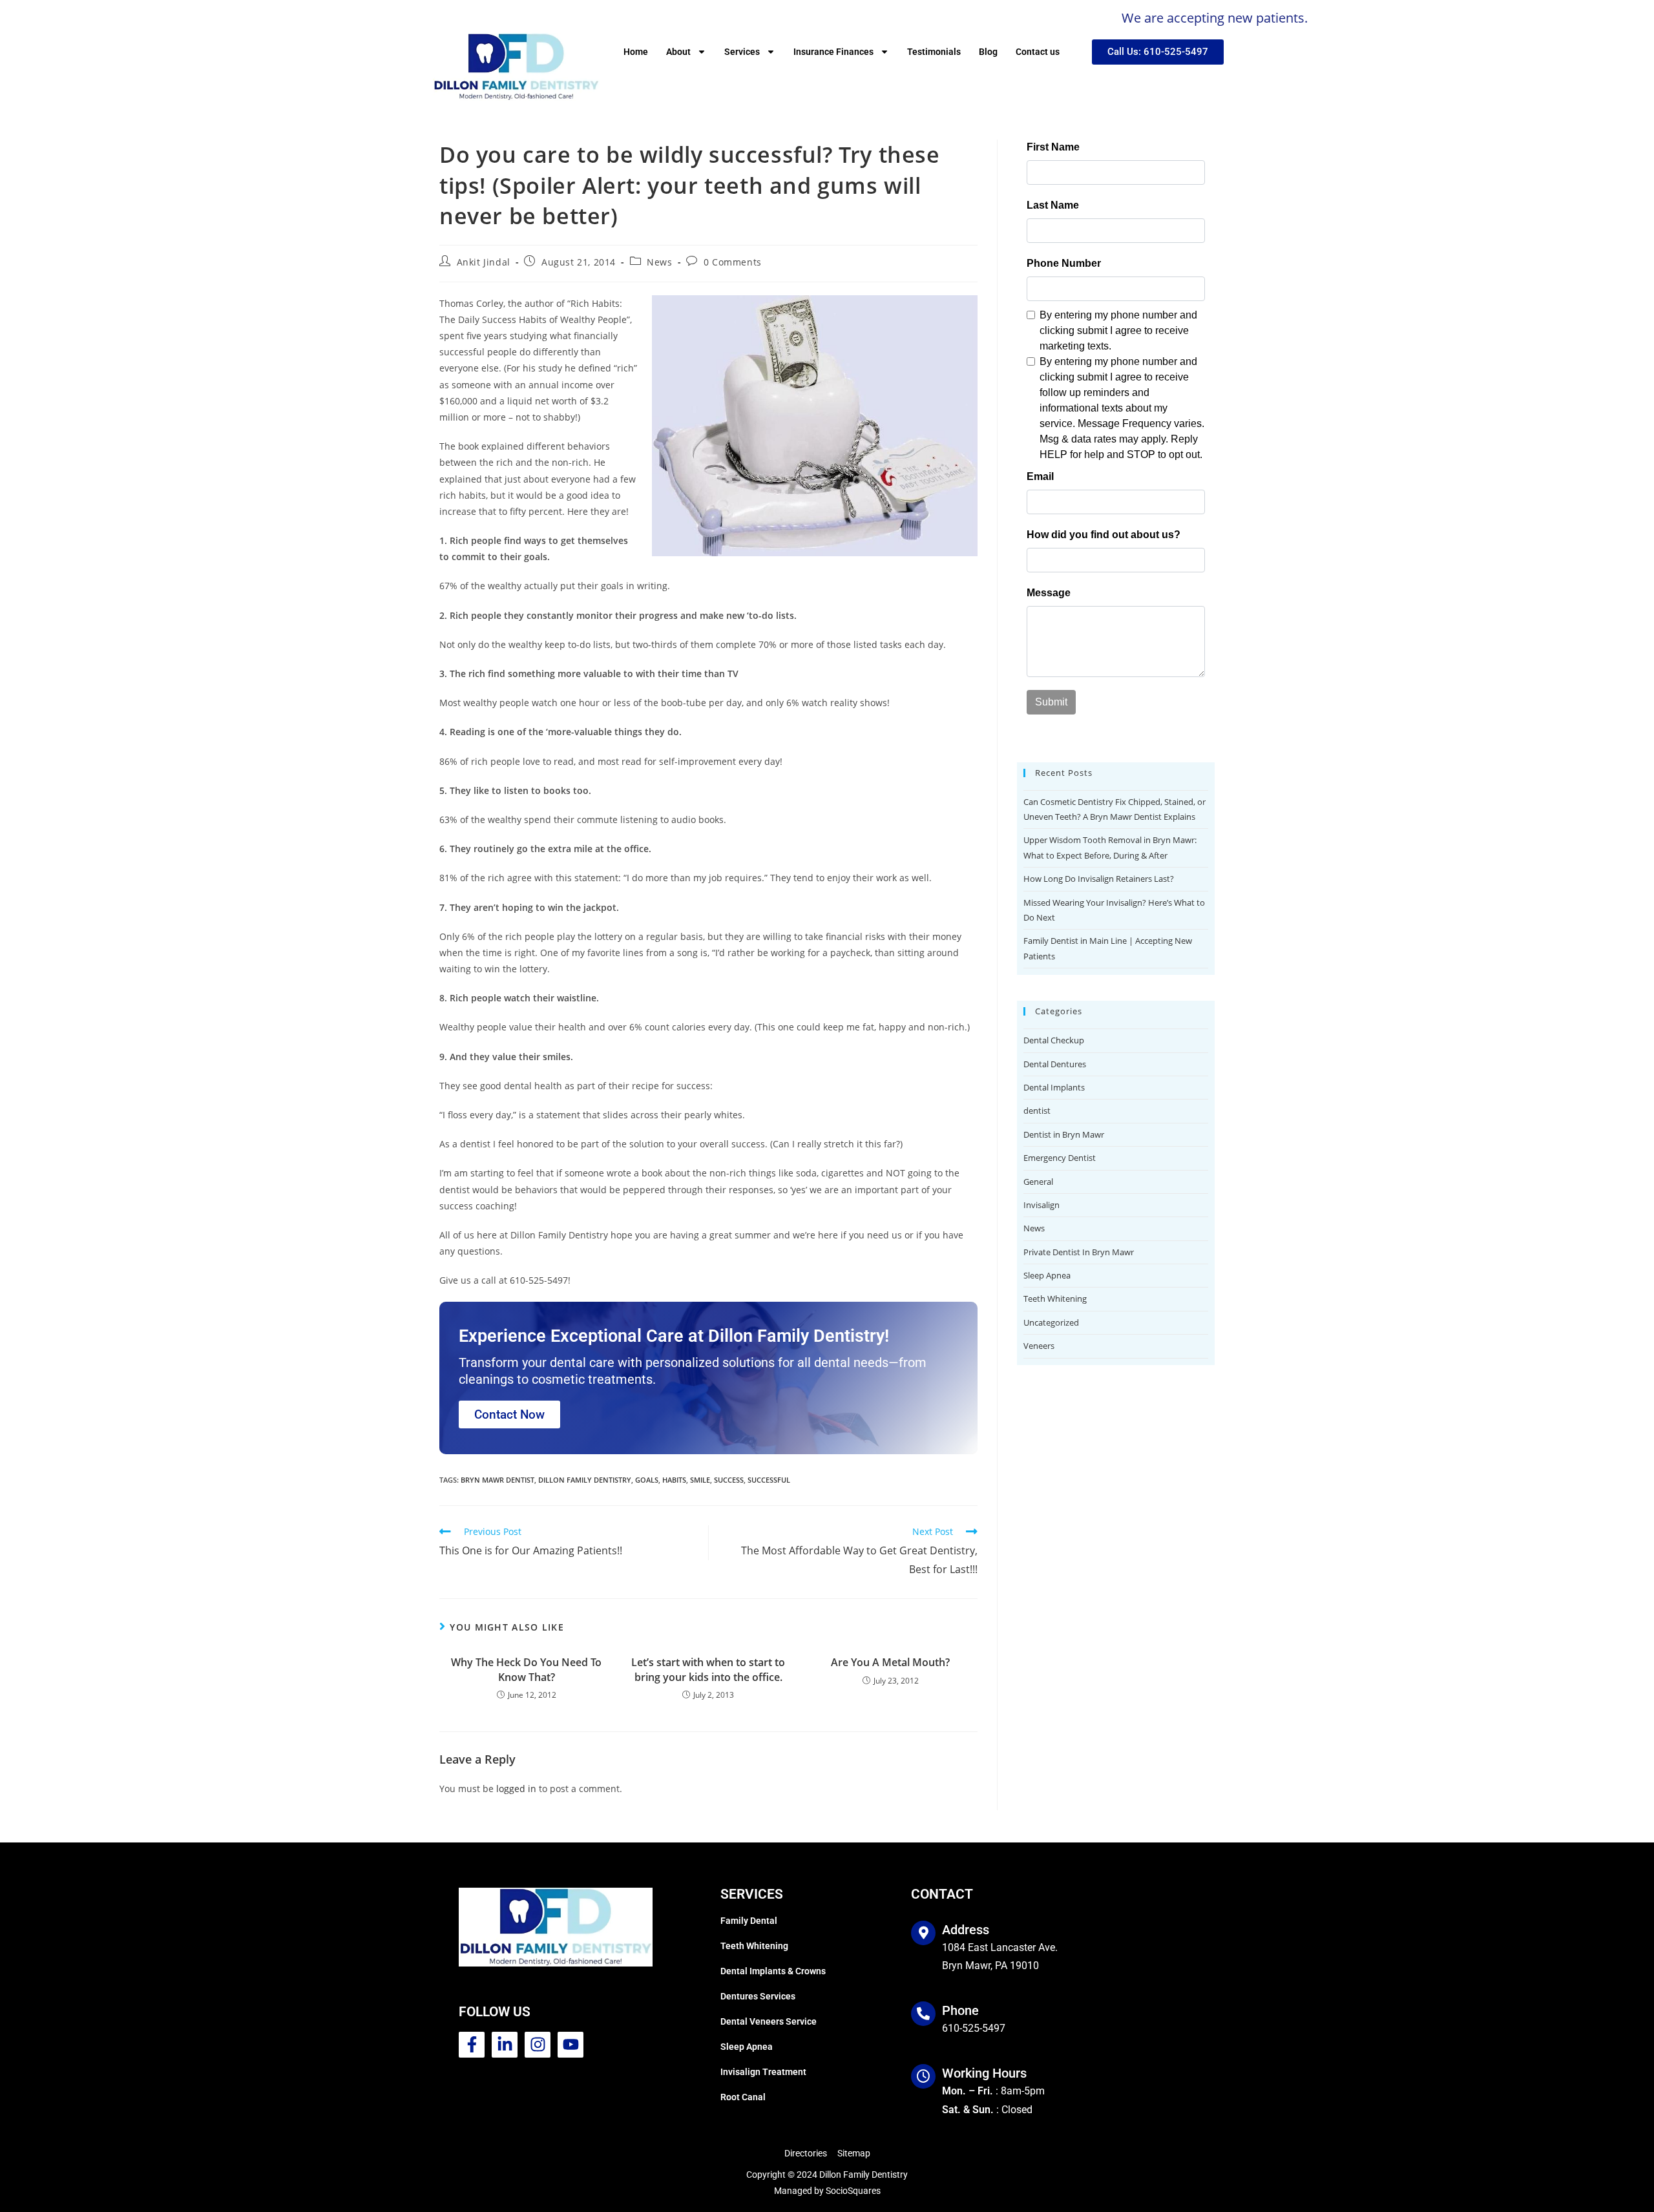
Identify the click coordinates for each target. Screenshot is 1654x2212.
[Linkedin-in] (505, 2045)
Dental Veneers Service (769, 2021)
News (659, 262)
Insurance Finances (833, 52)
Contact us (1038, 52)
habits (674, 1480)
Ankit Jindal (484, 262)
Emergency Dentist (1060, 1158)
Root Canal (743, 2097)
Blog (988, 52)
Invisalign (1042, 1205)
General (1038, 1182)
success (729, 1480)
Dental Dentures (1055, 1064)
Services (742, 52)
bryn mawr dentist (497, 1480)
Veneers (1039, 1346)
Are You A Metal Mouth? (890, 1662)
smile (700, 1480)
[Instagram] (538, 2045)
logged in (516, 1789)
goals (647, 1480)
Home (636, 52)
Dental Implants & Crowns (773, 1971)
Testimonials (934, 52)
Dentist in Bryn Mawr (1064, 1134)
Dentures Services (758, 1996)
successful (769, 1480)
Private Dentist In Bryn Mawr (1079, 1252)
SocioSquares (853, 2191)
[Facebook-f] (472, 2045)
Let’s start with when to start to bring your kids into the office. (708, 1669)
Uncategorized (1051, 1322)
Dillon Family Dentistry (585, 1480)
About (678, 52)
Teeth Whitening (1055, 1299)
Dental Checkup (1054, 1040)
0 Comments (733, 262)
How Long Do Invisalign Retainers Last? (1099, 879)
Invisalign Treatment (763, 2072)
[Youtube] (571, 2045)
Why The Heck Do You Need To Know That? (526, 1669)
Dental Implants (1054, 1087)
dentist (1037, 1111)
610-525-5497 (974, 2028)
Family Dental (749, 1921)
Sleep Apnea (1047, 1275)
